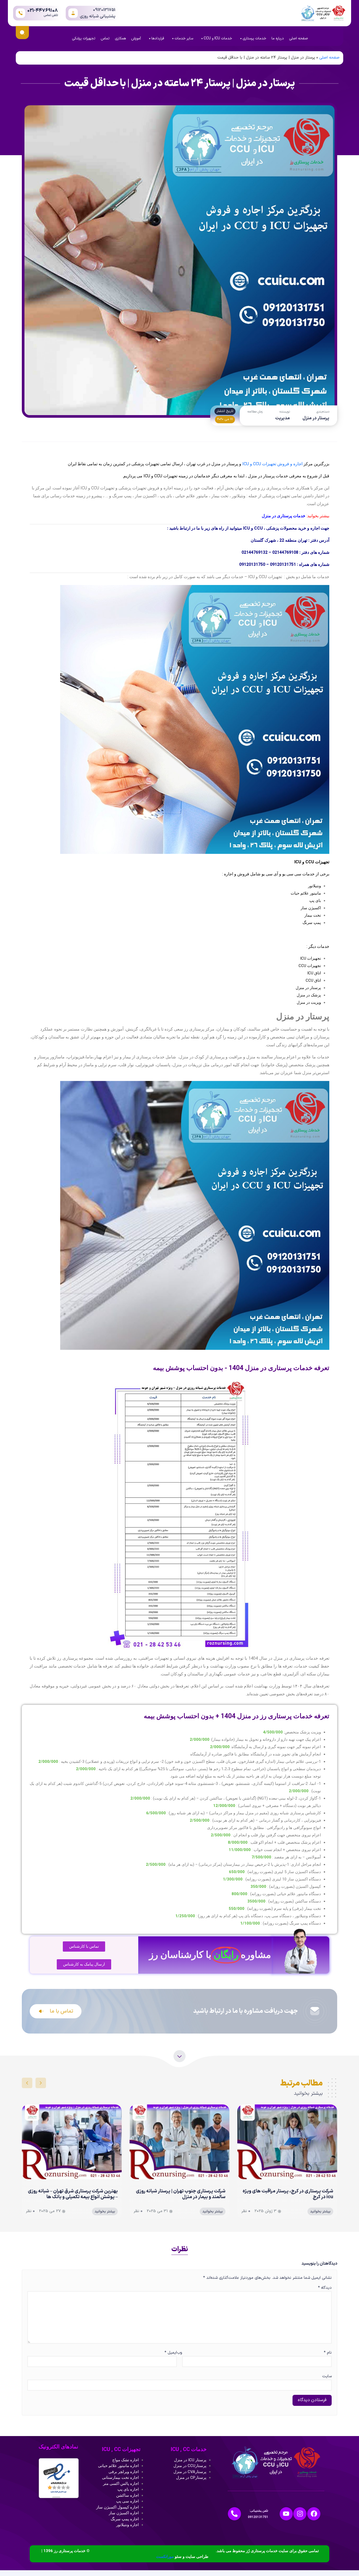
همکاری (120, 38)
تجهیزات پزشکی (84, 38)
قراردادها (158, 38)
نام (328, 2353)
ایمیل (171, 2353)
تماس (105, 38)
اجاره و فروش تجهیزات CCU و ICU (272, 464)
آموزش (136, 38)
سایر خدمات (184, 38)
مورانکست (165, 2557)
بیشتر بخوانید (320, 2212)
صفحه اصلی (299, 38)
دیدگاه (325, 2288)
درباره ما (278, 38)
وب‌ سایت (254, 2365)
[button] (41, 2083)
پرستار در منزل (316, 418)
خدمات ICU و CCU (218, 38)
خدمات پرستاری (254, 38)
